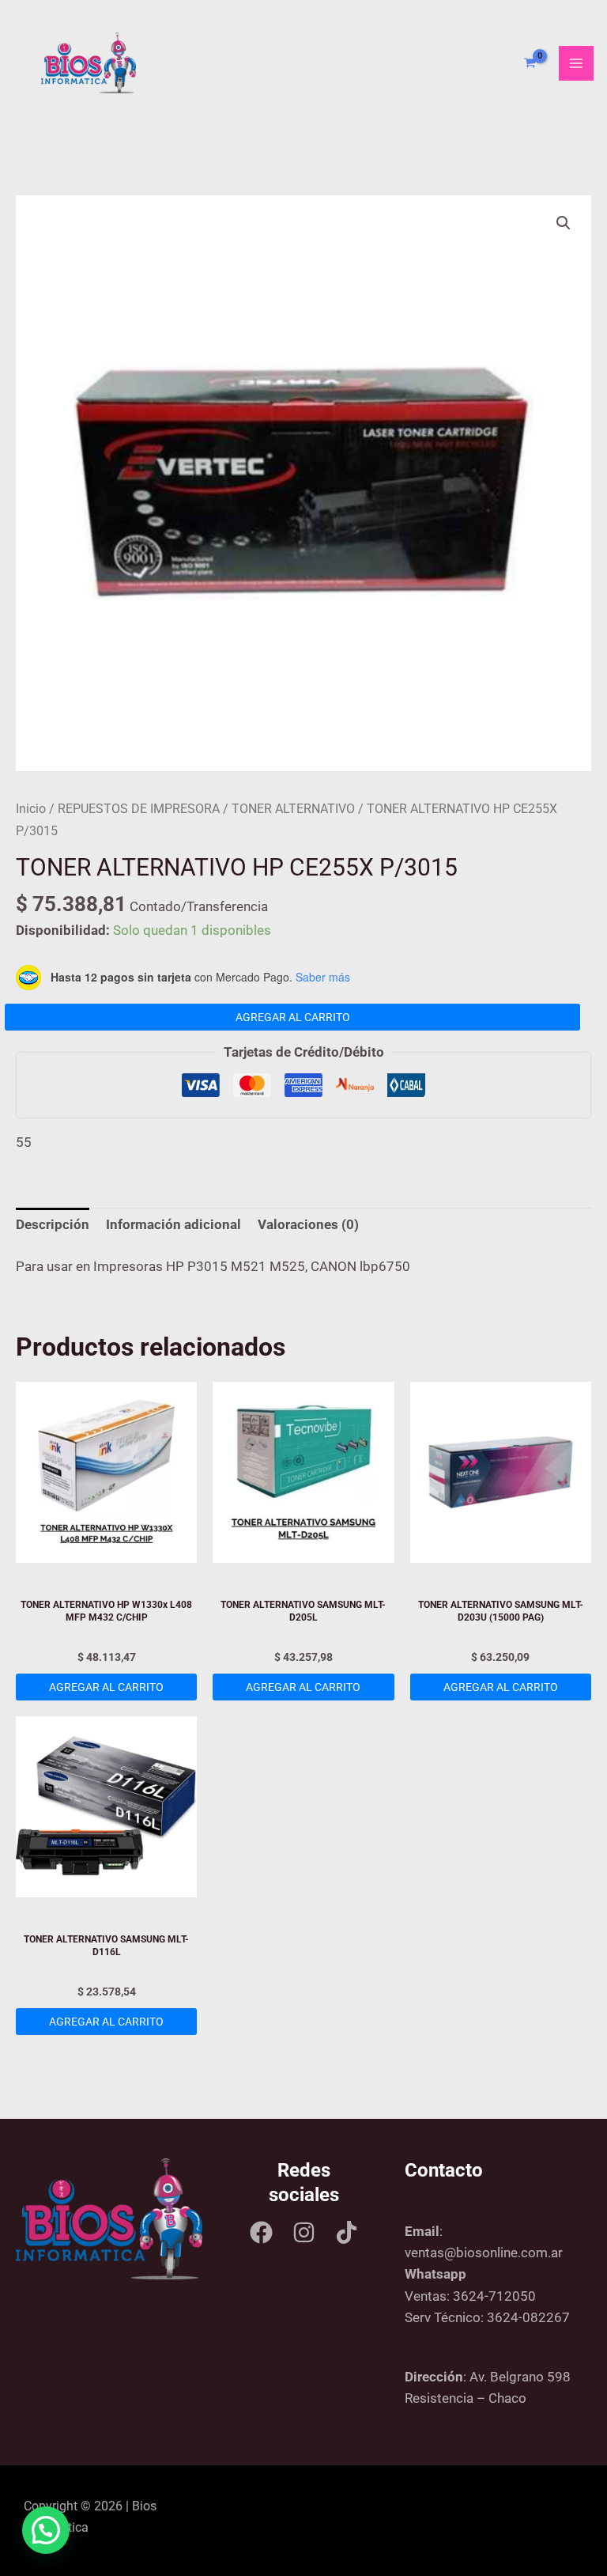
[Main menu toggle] (576, 63)
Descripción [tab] (53, 1224)
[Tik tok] (347, 2232)
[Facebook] (261, 2232)
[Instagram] (304, 2232)
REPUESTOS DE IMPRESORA (139, 809)
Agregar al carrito (293, 1017)
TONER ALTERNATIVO (293, 809)
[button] (564, 223)
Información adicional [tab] (173, 1224)
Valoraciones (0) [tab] (308, 1224)
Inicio (31, 809)
